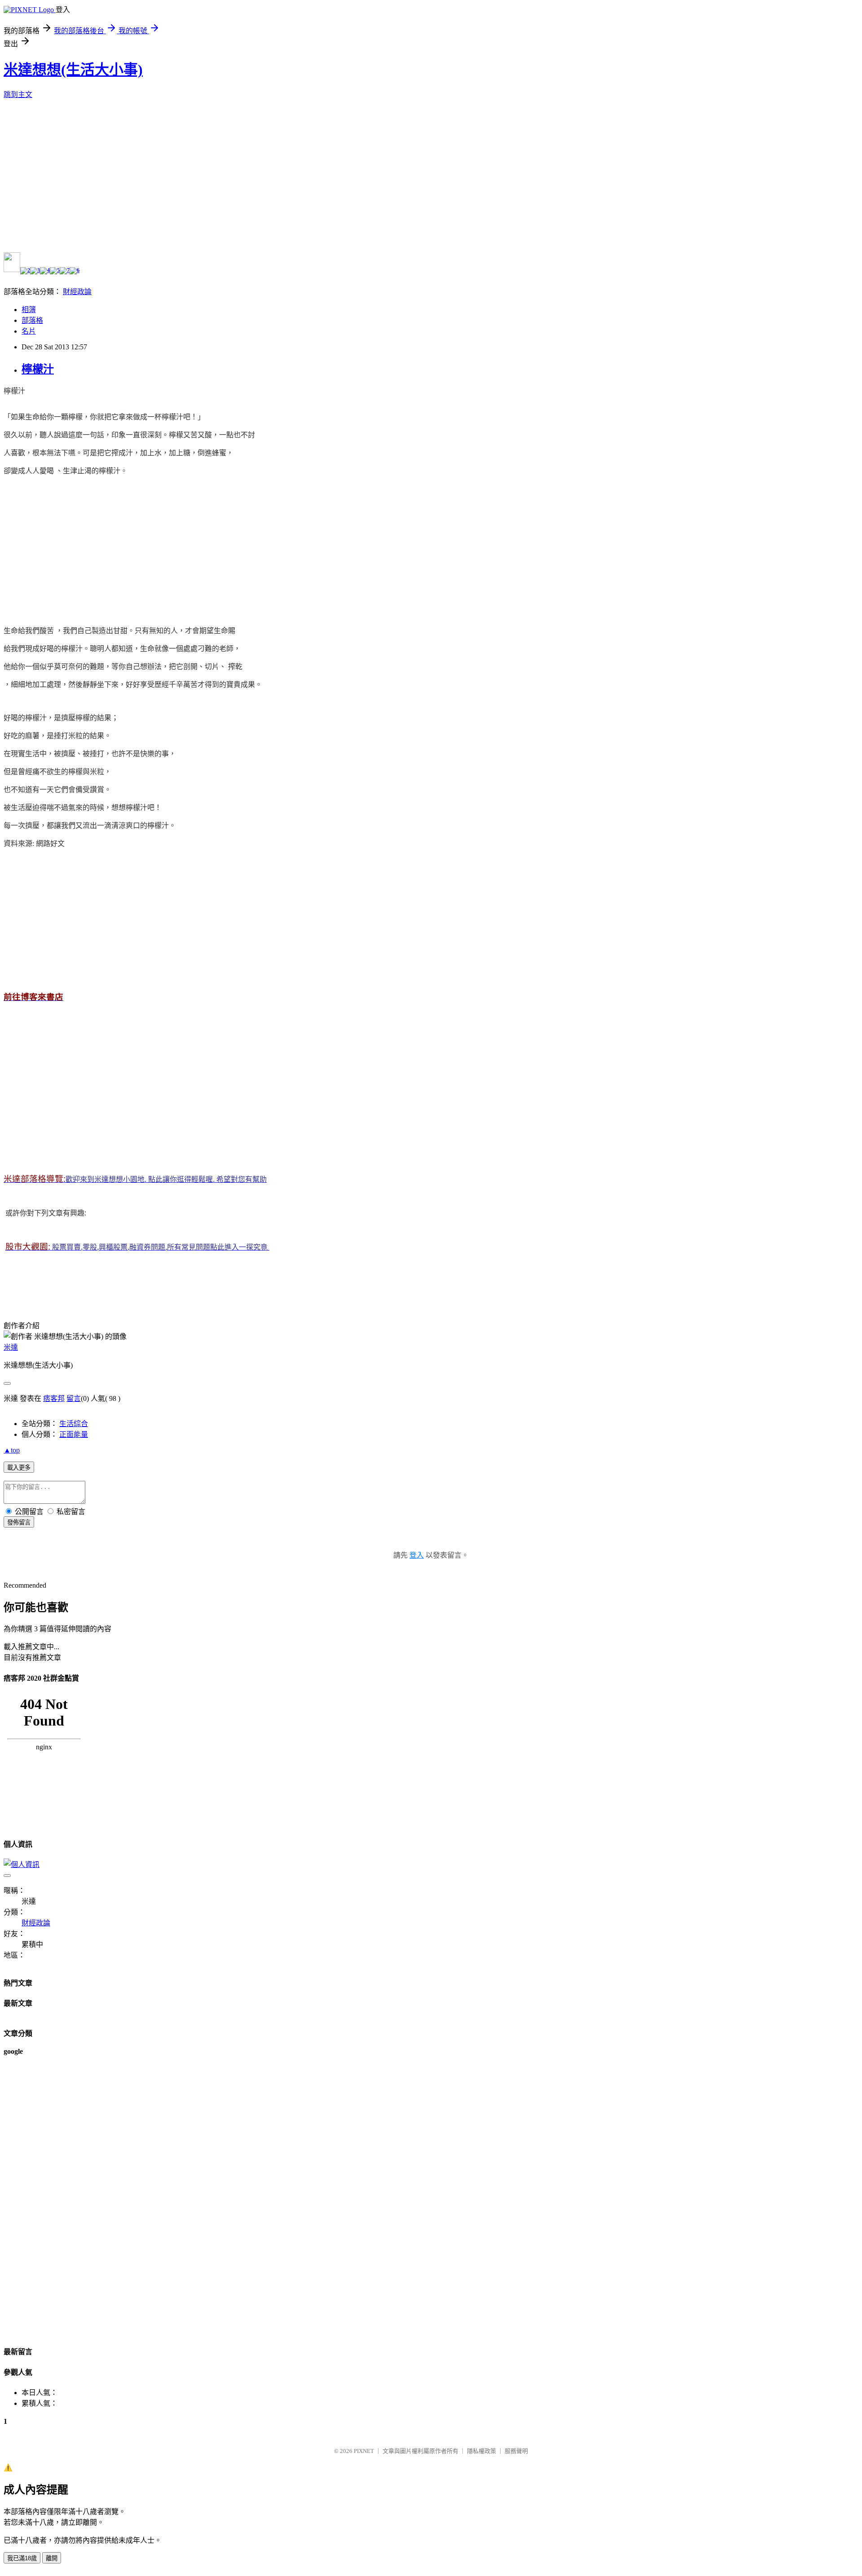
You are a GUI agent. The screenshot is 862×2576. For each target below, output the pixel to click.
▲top (12, 1450)
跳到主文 (18, 95)
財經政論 (77, 292)
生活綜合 (74, 1424)
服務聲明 (516, 2451)
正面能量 (74, 1434)
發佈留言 (19, 1522)
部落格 (32, 320)
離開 (52, 2558)
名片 (29, 331)
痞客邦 (54, 1398)
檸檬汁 (38, 369)
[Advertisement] (79, 546)
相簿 (29, 310)
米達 (11, 1347)
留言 (74, 1398)
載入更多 (19, 1468)
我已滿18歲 (22, 2558)
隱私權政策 (482, 2451)
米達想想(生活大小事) (73, 70)
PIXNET (364, 2451)
